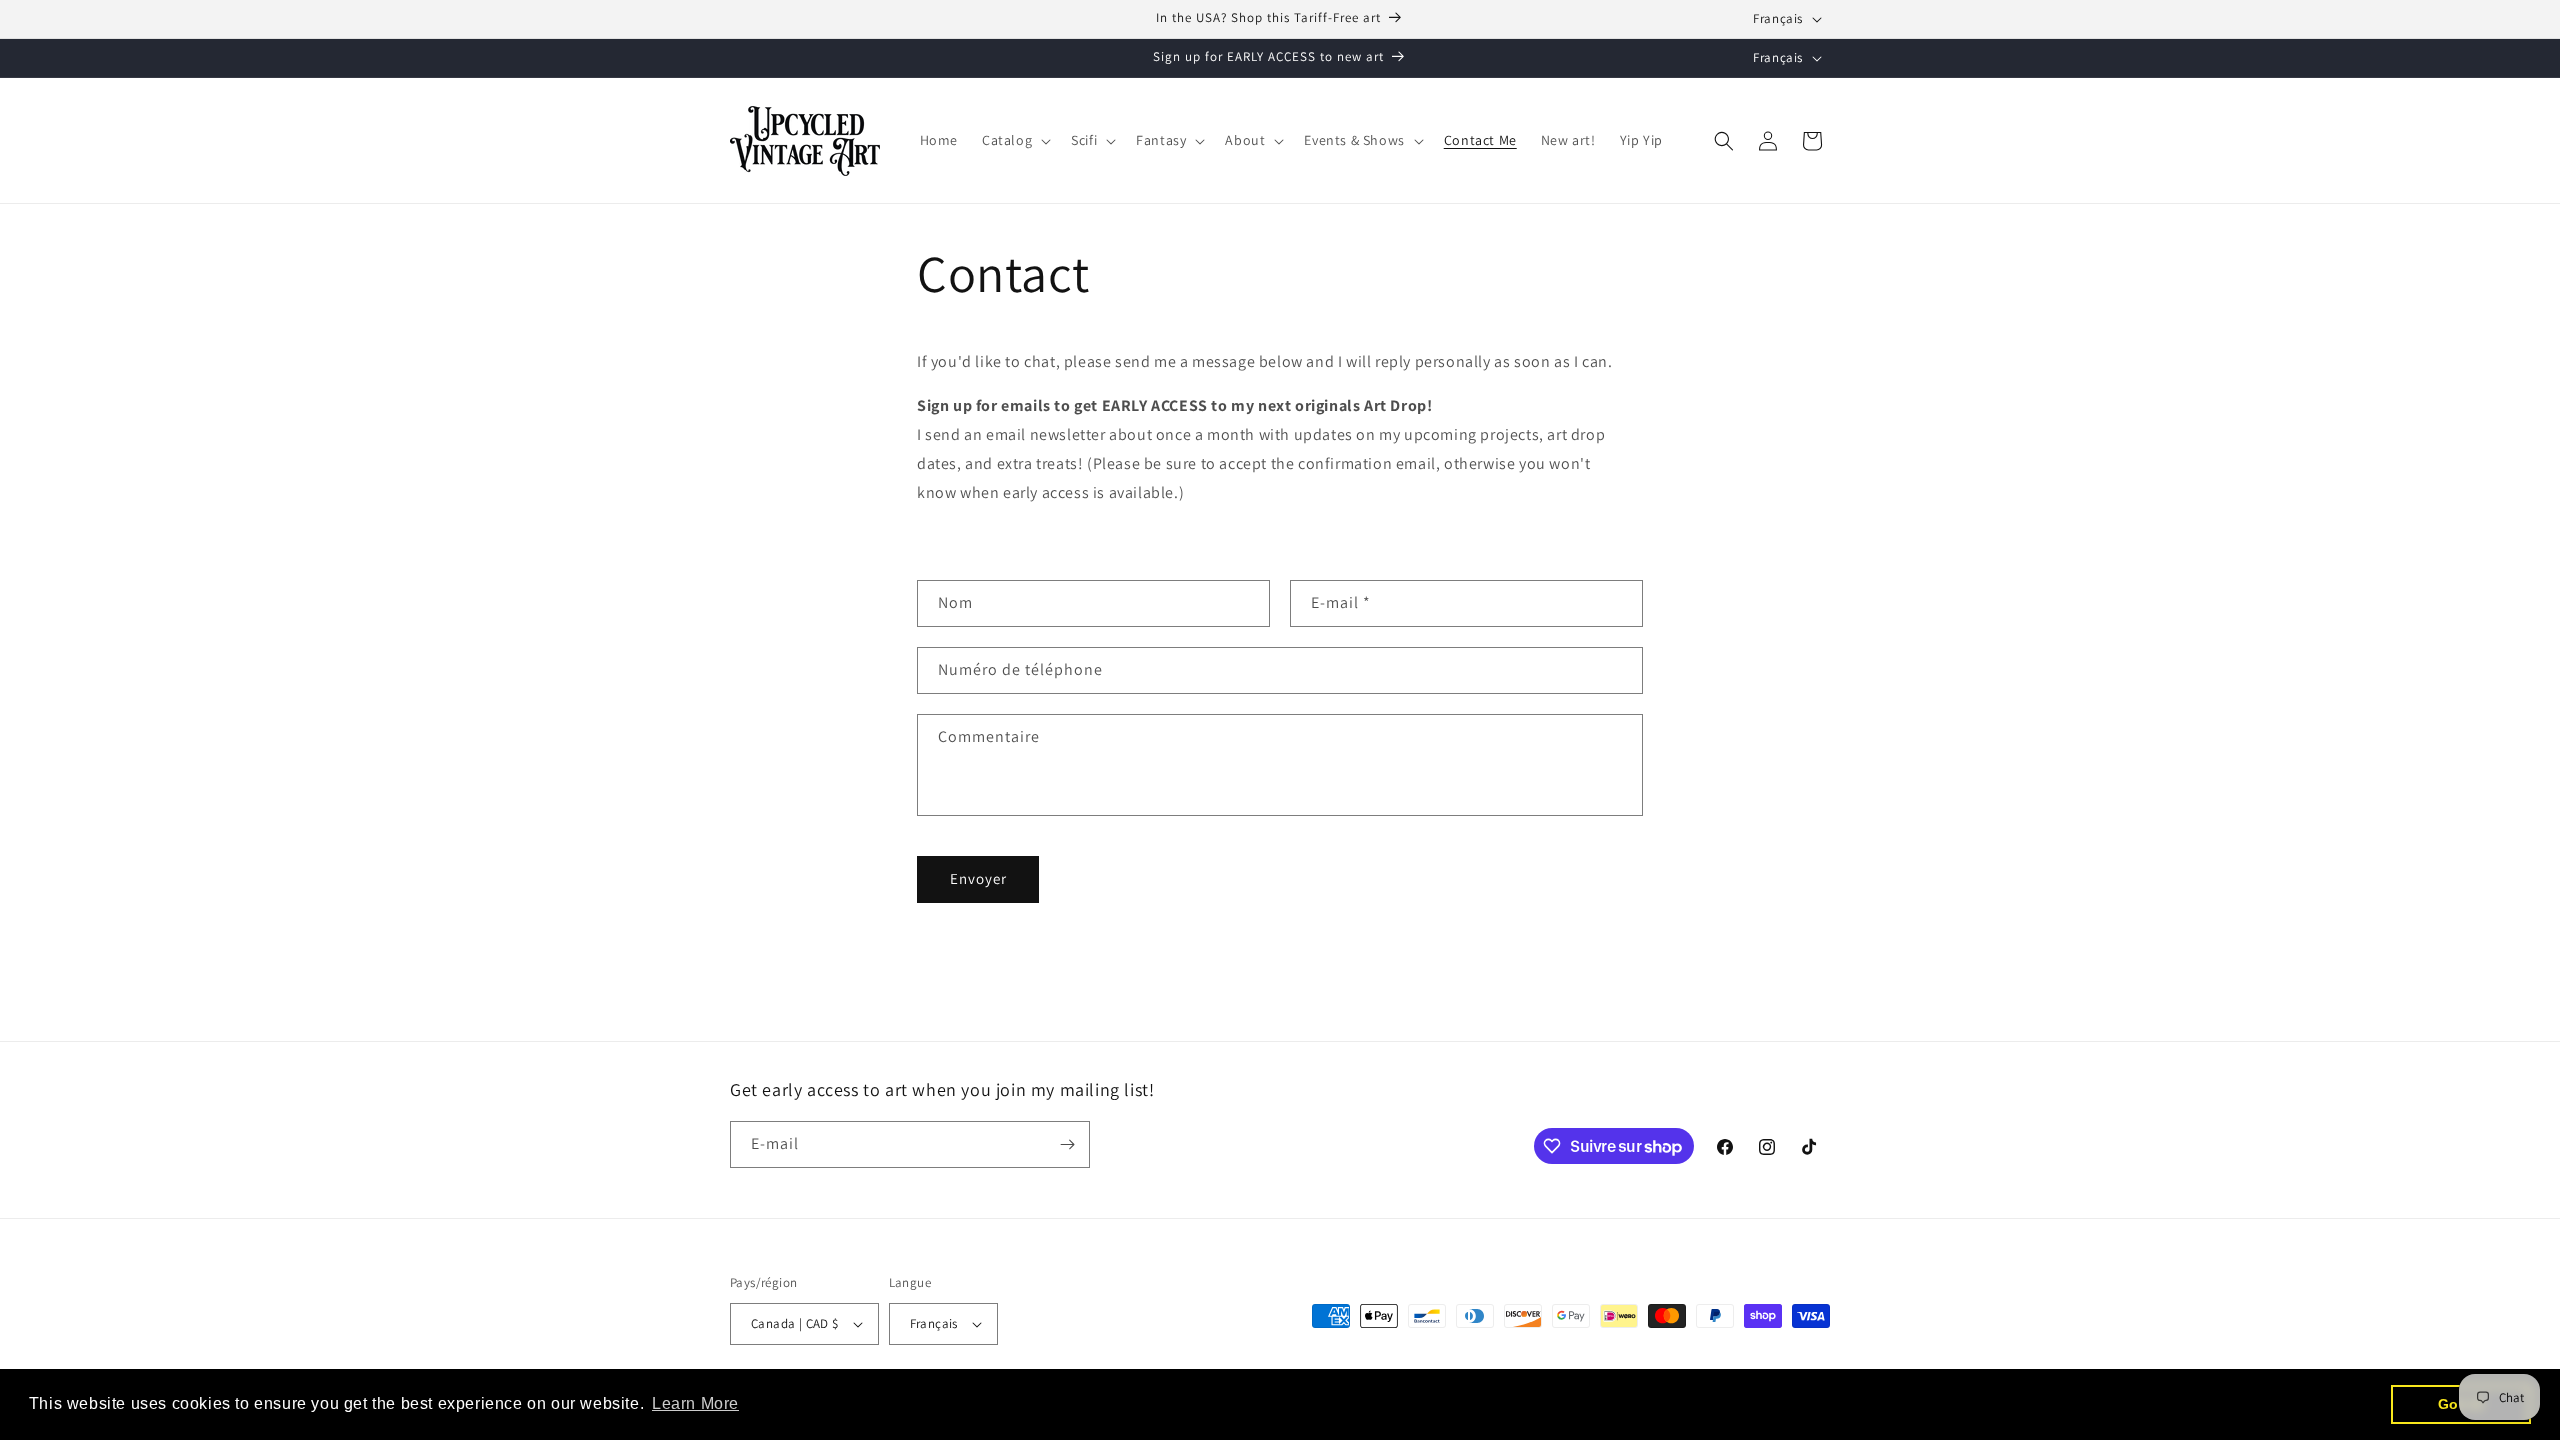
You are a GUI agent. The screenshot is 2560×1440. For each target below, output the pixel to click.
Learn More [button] (695, 1403)
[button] (1014, 140)
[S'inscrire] (1067, 1144)
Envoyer (978, 878)
